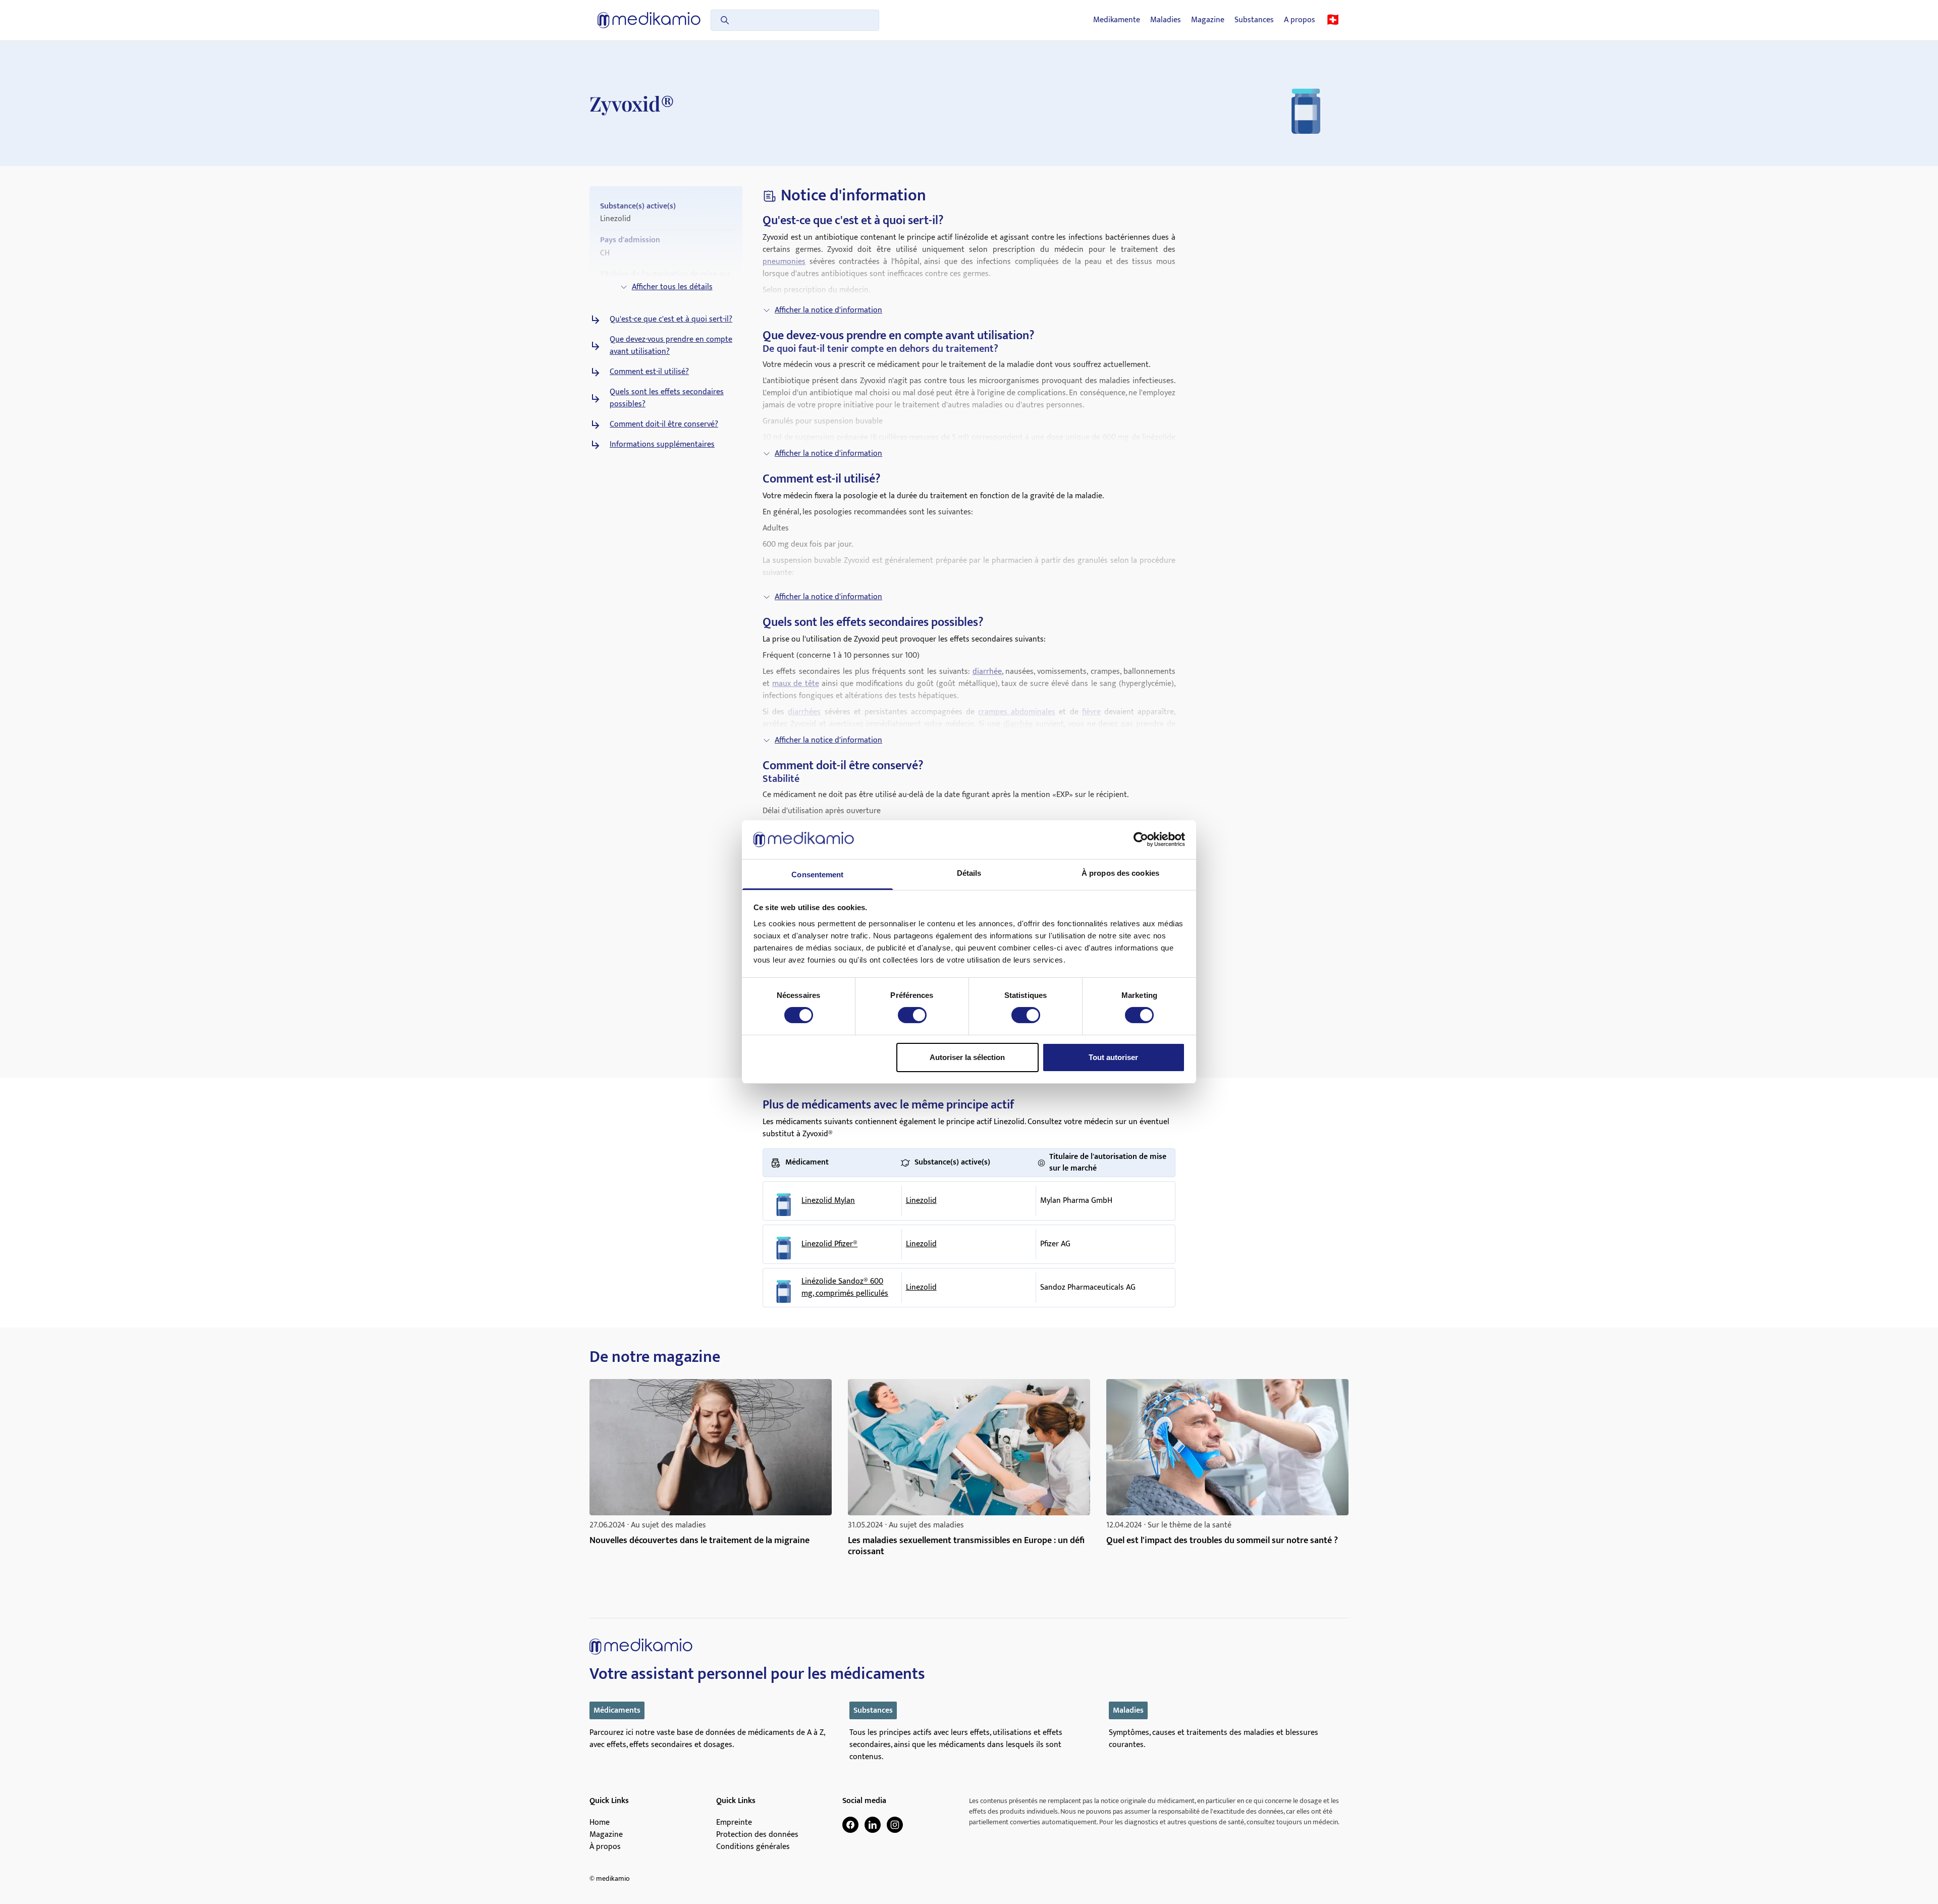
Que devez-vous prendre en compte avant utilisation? (671, 346)
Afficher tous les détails (672, 287)
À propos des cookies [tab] (1120, 873)
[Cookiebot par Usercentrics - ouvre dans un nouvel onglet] (1141, 839)
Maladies (1166, 20)
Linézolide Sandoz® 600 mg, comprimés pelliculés (845, 1288)
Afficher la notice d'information (828, 310)
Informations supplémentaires (662, 445)
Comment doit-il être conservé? (664, 425)
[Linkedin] (873, 1825)
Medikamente (1117, 20)
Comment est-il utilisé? (649, 372)
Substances (1254, 20)
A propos (1300, 20)
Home (600, 1823)
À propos (605, 1847)
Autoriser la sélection (967, 1057)
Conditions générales (753, 1847)
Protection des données (757, 1835)
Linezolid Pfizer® (829, 1244)
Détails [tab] (969, 873)
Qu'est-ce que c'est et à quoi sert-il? (671, 320)
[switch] (912, 1015)
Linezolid (921, 1201)
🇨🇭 (1333, 20)
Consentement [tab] (817, 875)
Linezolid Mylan (828, 1201)
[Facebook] (850, 1825)
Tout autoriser (1113, 1057)
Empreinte (734, 1823)
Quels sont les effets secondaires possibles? (667, 398)
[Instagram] (895, 1825)
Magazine (1208, 20)
